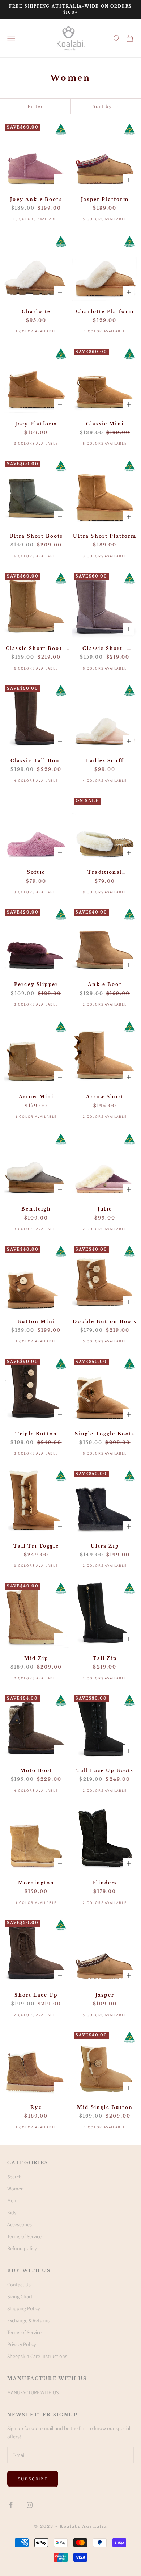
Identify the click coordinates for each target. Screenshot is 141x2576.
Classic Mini (105, 424)
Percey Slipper (36, 984)
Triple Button (36, 1434)
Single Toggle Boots (105, 1434)
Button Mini (36, 1321)
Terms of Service (24, 2236)
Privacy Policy (22, 2344)
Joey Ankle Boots (36, 199)
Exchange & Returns (28, 2320)
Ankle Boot (105, 984)
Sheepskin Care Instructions (37, 2356)
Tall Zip (105, 1658)
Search (14, 2177)
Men (12, 2200)
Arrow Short (105, 1097)
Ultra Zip (105, 1546)
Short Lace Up (36, 1995)
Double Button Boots (105, 1321)
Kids (12, 2212)
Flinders (105, 1883)
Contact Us (19, 2285)
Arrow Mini (36, 1097)
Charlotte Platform (105, 312)
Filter (35, 106)
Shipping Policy (23, 2308)
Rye (36, 2107)
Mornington (36, 1883)
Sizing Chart (20, 2296)
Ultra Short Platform (105, 536)
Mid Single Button (105, 2107)
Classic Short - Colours (105, 649)
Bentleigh (36, 1209)
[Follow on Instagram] (30, 2505)
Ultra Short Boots (36, 536)
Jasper (105, 1995)
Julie (105, 1209)
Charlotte (36, 312)
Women (16, 2189)
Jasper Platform (105, 199)
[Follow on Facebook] (11, 2505)
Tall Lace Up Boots (105, 1771)
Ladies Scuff (105, 761)
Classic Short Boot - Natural (36, 649)
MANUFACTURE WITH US (33, 2392)
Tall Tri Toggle (36, 1546)
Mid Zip (36, 1658)
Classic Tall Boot (36, 761)
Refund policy (22, 2248)
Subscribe (33, 2479)
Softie (36, 872)
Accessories (20, 2224)
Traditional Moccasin (105, 873)
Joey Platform (36, 424)
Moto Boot (36, 1771)
